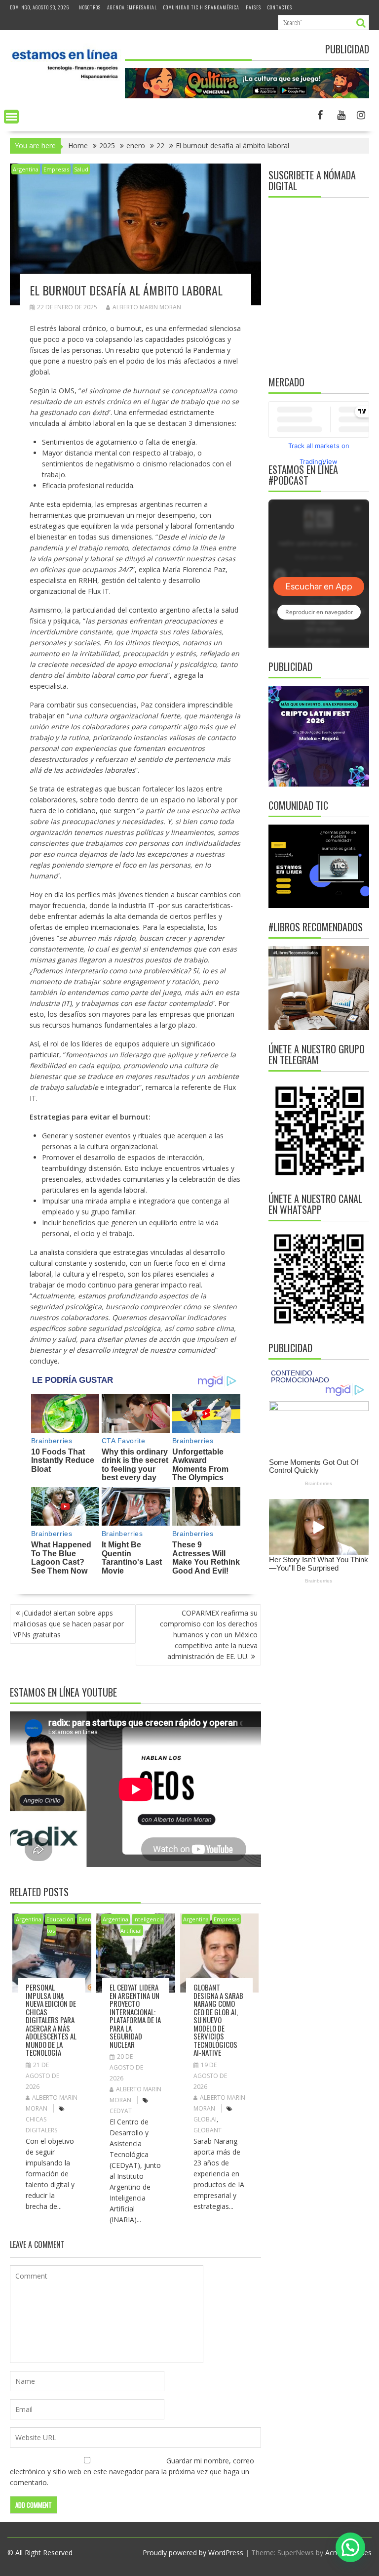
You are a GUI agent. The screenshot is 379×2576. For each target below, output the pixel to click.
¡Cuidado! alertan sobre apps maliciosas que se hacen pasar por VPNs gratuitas (69, 1624)
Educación (60, 1919)
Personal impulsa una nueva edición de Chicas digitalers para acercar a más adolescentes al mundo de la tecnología (51, 2020)
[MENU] (11, 117)
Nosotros (90, 7)
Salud (81, 169)
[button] (350, 2547)
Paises (253, 7)
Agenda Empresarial (132, 7)
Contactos (280, 7)
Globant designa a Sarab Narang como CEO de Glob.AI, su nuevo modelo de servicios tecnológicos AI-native (218, 2020)
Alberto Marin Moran (147, 307)
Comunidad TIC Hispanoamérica (201, 7)
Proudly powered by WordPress (193, 2553)
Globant (208, 2130)
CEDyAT (121, 2111)
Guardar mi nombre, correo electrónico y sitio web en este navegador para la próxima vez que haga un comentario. (132, 2472)
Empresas (56, 169)
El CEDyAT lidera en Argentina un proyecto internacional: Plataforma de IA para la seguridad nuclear (135, 2016)
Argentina (26, 169)
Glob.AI (205, 2119)
